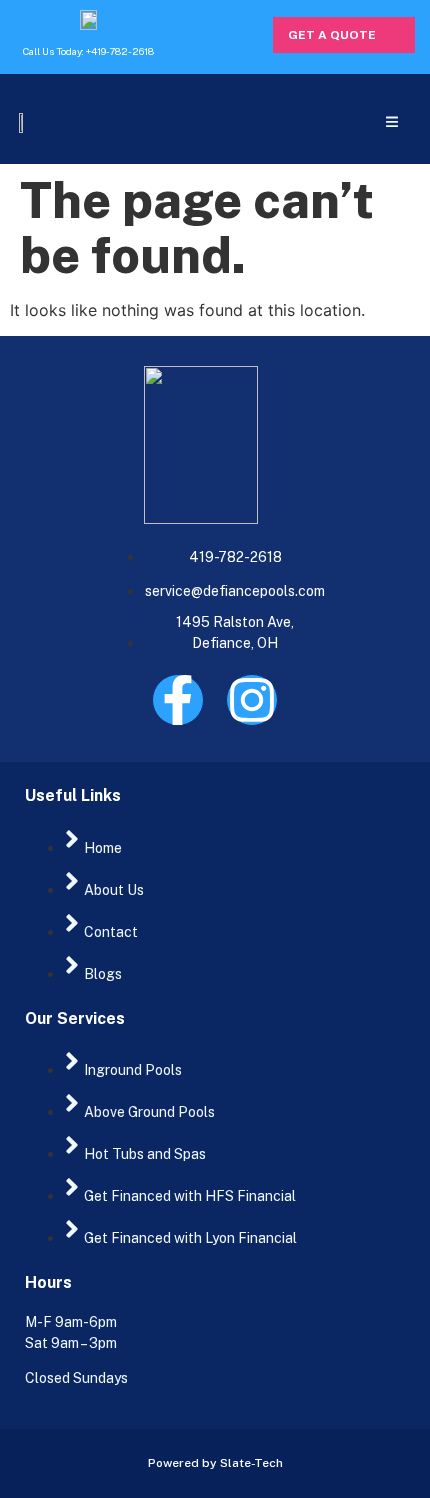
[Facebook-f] (178, 700)
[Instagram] (252, 700)
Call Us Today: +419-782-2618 (88, 51)
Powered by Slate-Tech (215, 1463)
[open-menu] (391, 121)
